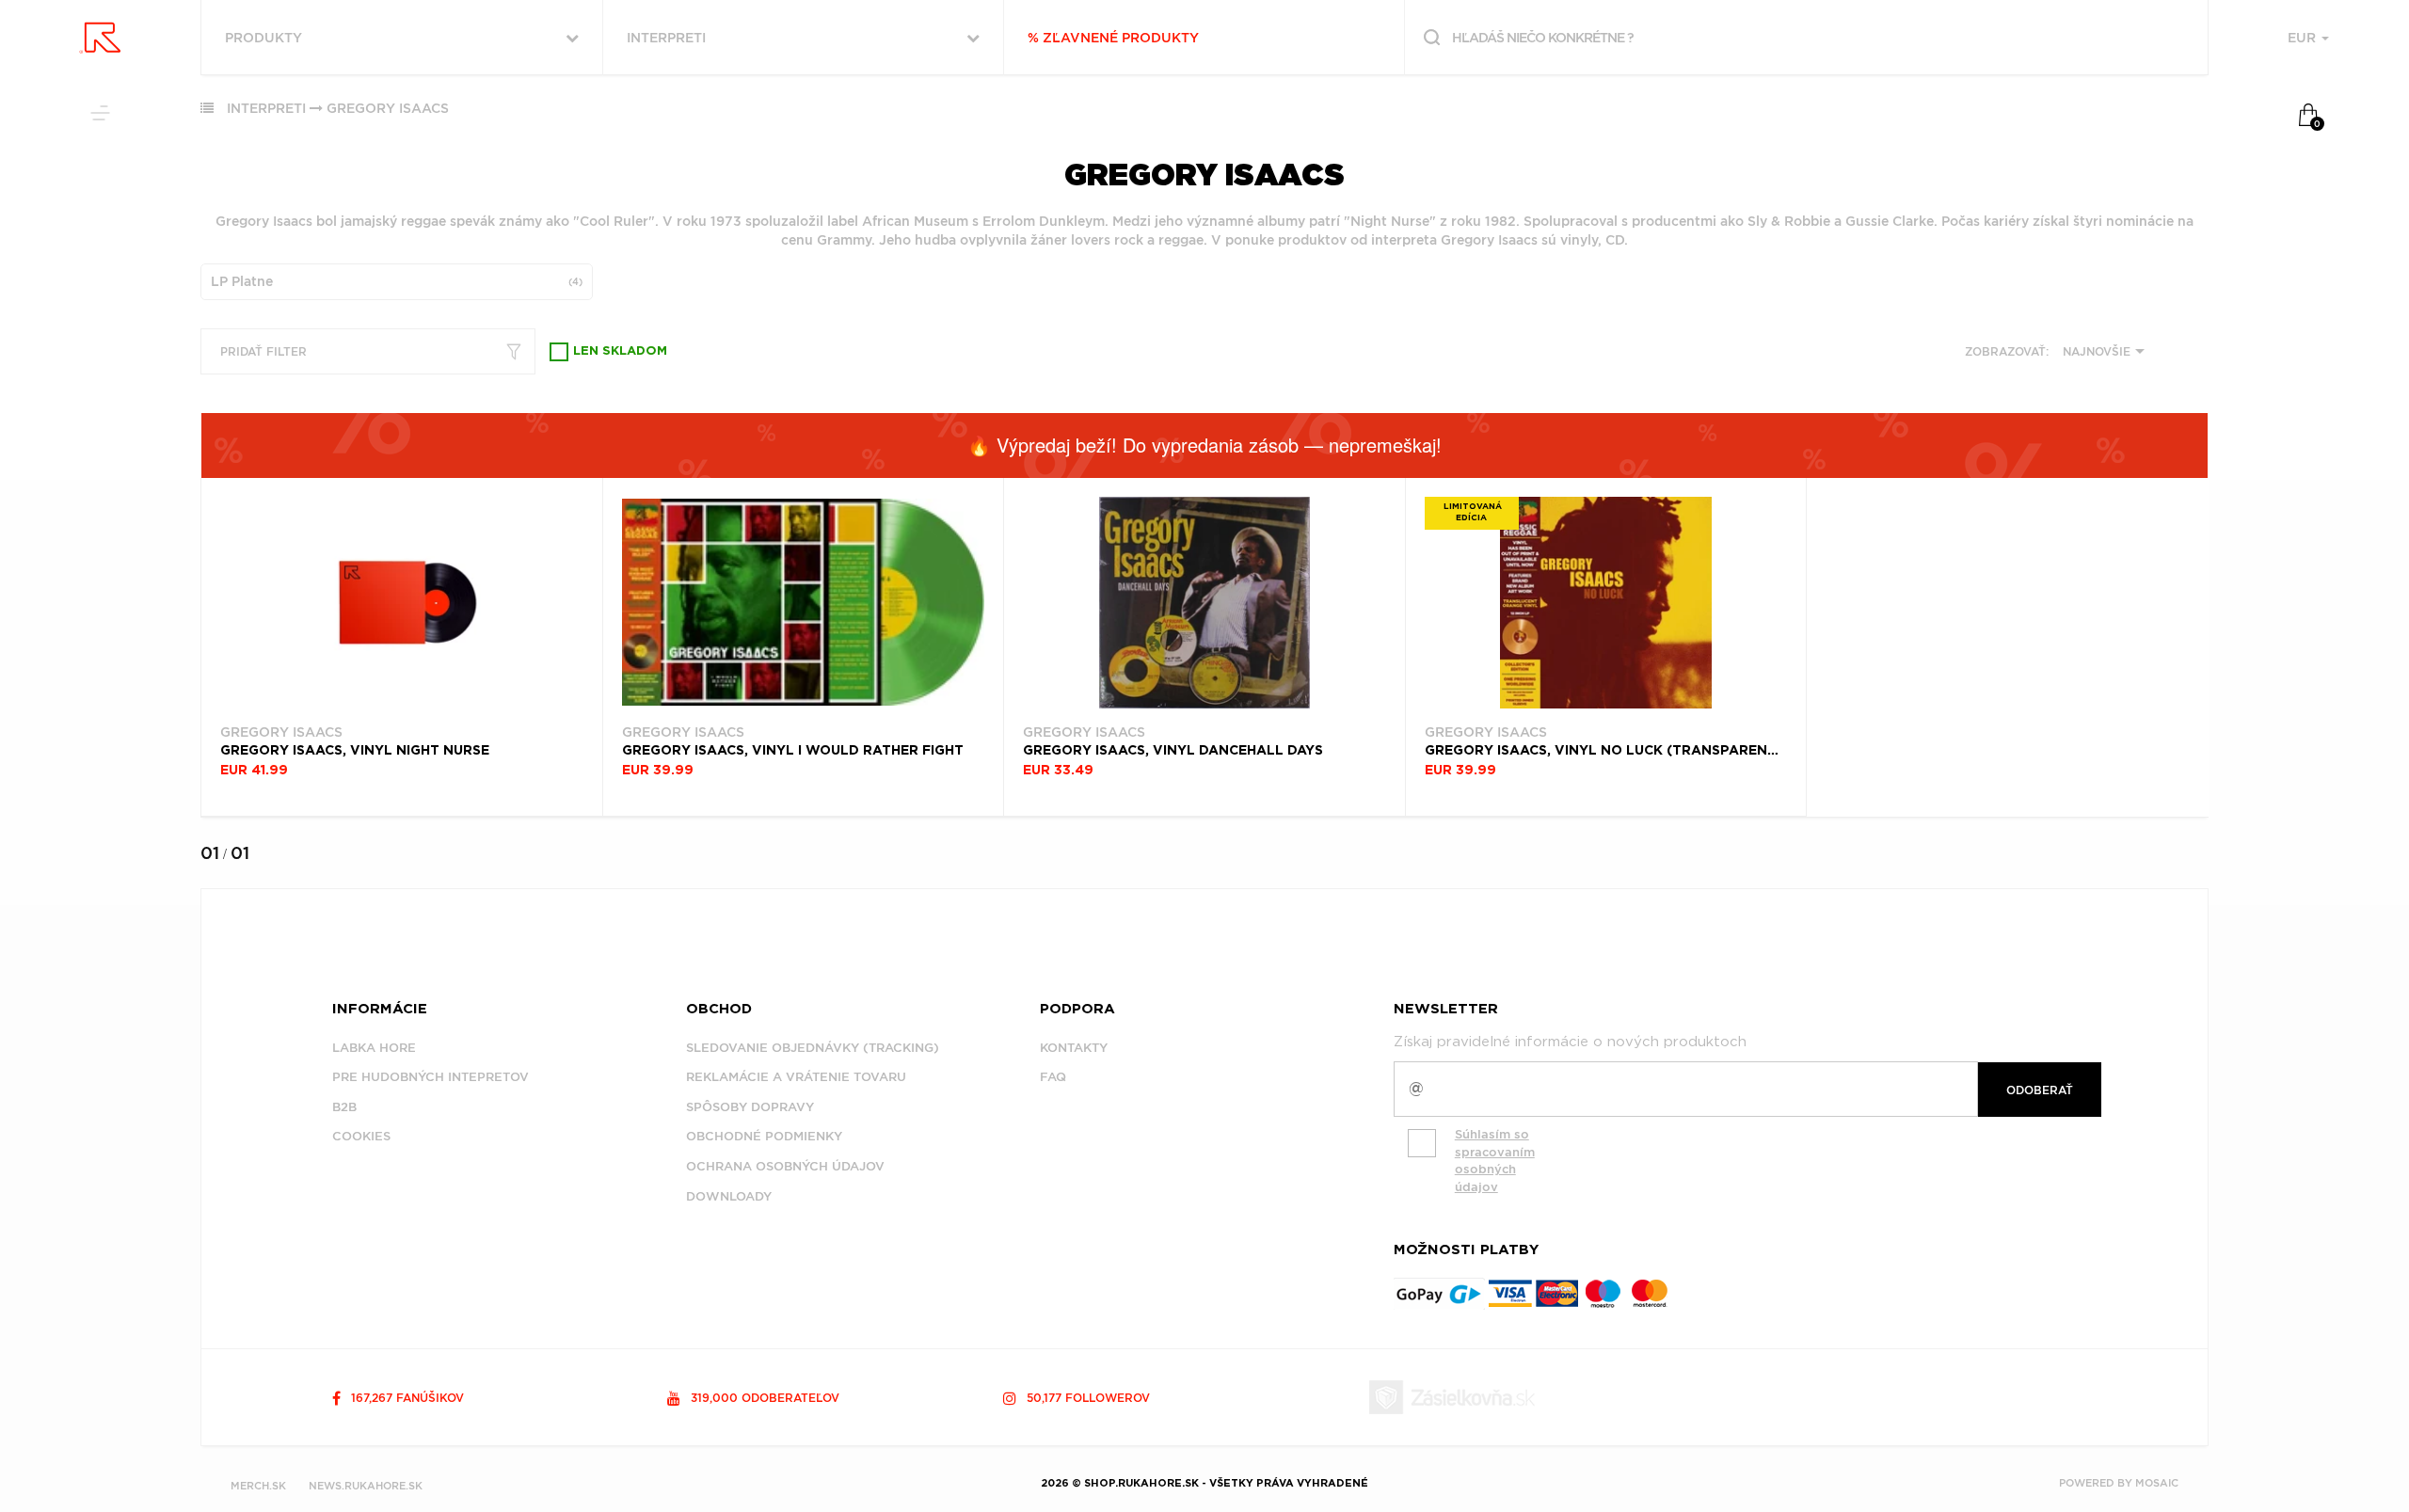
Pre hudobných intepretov (431, 1077)
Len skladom (620, 351)
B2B (344, 1107)
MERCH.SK (258, 1486)
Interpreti (266, 108)
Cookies (361, 1136)
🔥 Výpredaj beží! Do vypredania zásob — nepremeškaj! (1204, 445)
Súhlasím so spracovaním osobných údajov (1495, 1161)
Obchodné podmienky (764, 1136)
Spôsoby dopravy (750, 1107)
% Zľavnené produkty (1113, 38)
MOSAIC (2157, 1483)
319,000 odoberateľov (763, 1398)
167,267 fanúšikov (406, 1398)
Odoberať (2040, 1090)
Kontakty (1074, 1048)
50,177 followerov (1086, 1398)
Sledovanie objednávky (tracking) (813, 1048)
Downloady (729, 1196)
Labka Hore (374, 1048)
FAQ (1053, 1077)
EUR (2304, 38)
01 (210, 853)
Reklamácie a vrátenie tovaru (796, 1077)
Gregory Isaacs (388, 108)
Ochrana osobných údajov (785, 1166)
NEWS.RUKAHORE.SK (366, 1486)
